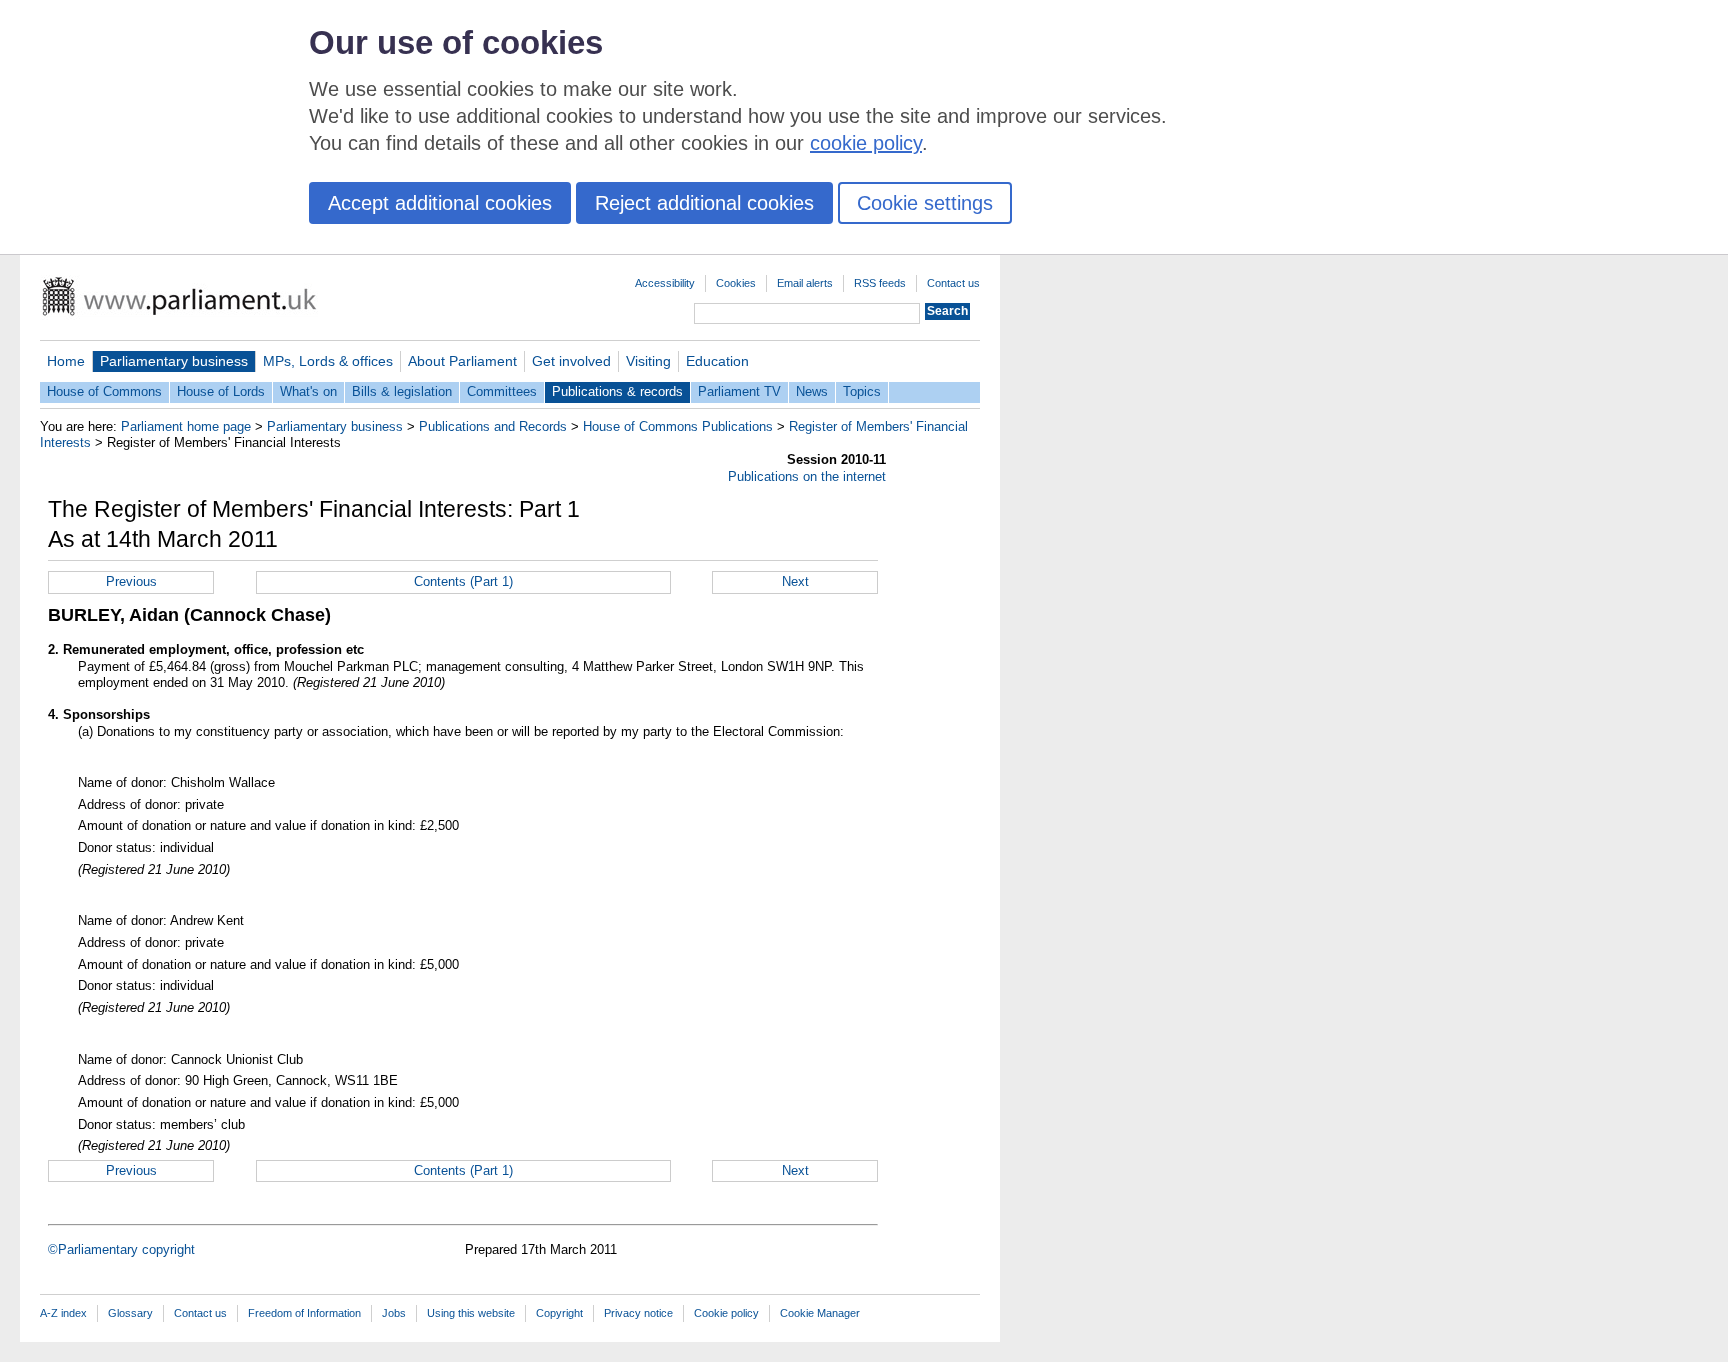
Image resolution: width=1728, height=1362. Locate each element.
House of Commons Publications (678, 426)
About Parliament (462, 361)
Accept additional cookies (440, 203)
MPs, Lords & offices (328, 361)
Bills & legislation (402, 391)
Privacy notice (638, 1313)
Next (795, 581)
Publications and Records (493, 426)
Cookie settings (925, 203)
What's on (308, 391)
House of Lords (221, 391)
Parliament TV (739, 391)
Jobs (394, 1313)
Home (66, 361)
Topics (862, 391)
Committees (502, 391)
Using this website (471, 1313)
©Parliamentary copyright (121, 1249)
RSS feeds (880, 283)
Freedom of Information (304, 1313)
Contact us (953, 283)
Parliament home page (186, 426)
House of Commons (104, 391)
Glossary (130, 1313)
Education (717, 361)
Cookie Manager (820, 1313)
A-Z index (63, 1313)
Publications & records (617, 391)
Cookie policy (726, 1313)
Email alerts (805, 283)
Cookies (736, 283)
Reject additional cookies (704, 203)
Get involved (571, 361)
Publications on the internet (807, 476)
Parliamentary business (174, 361)
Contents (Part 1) (463, 581)
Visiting (648, 361)
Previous (131, 581)
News (812, 391)
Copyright (559, 1313)
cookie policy (866, 143)
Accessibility (665, 283)
